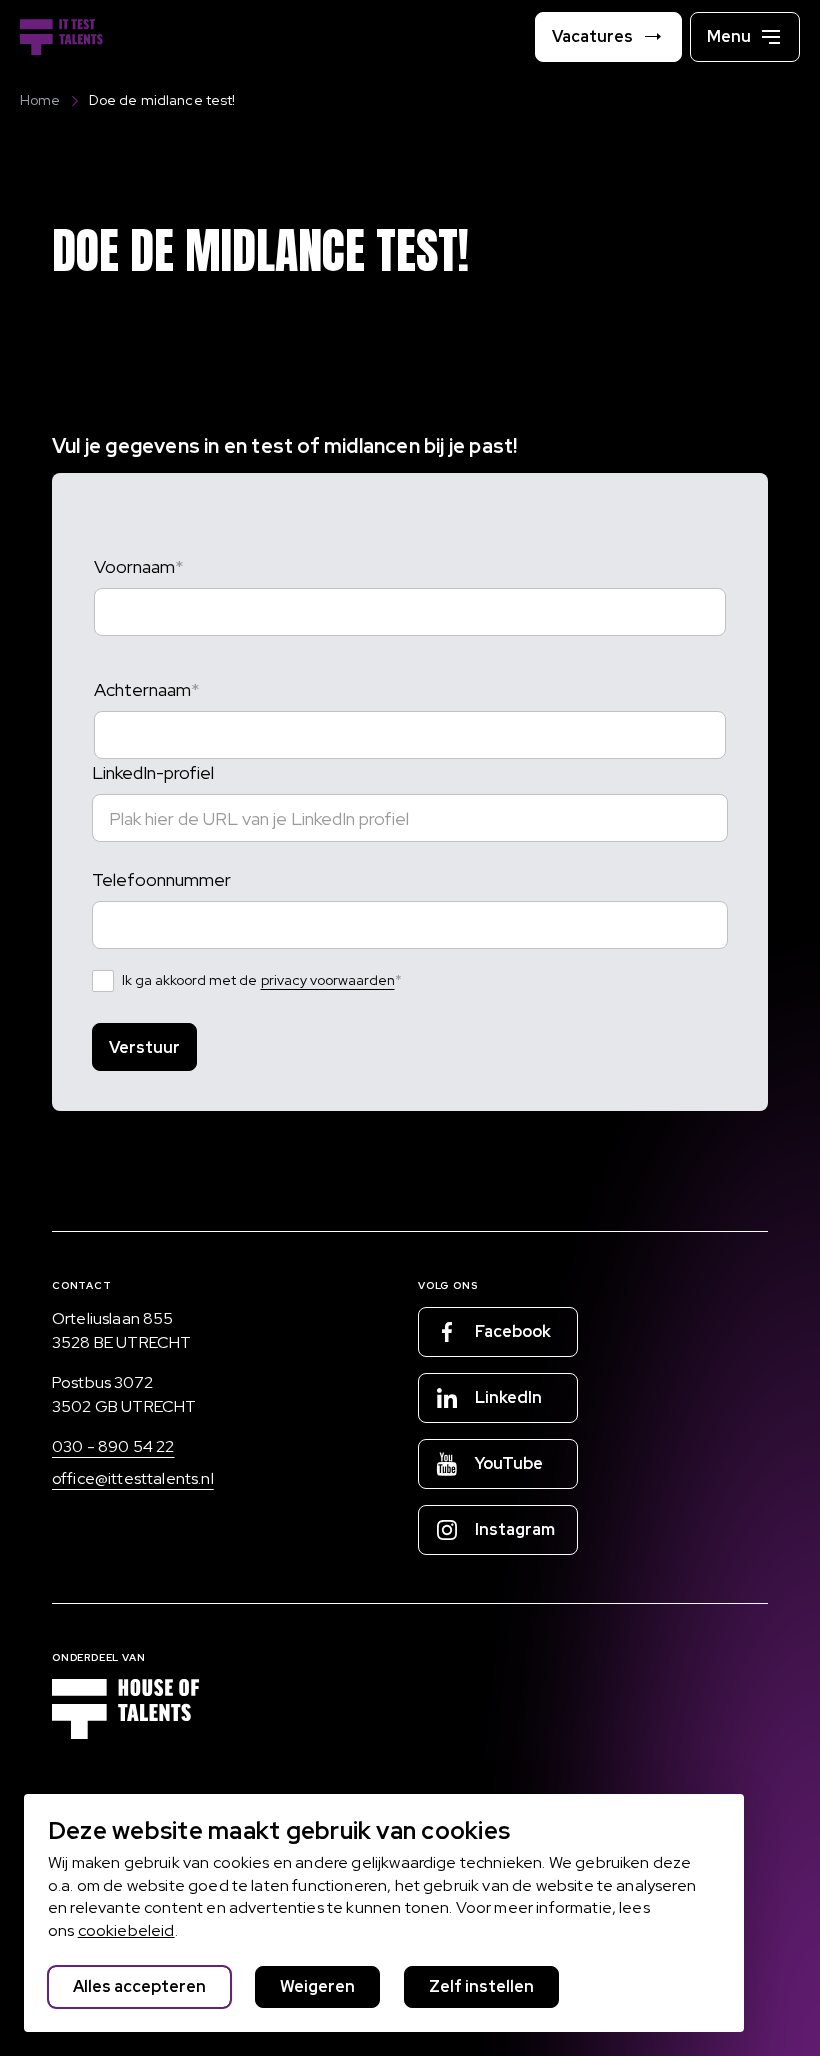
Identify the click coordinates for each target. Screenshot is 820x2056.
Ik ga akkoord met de (258, 980)
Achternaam (142, 689)
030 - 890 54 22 (113, 1446)
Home (40, 100)
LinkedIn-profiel (153, 772)
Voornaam (134, 566)
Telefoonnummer (161, 879)
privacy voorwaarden (328, 980)
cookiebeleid (126, 1930)
